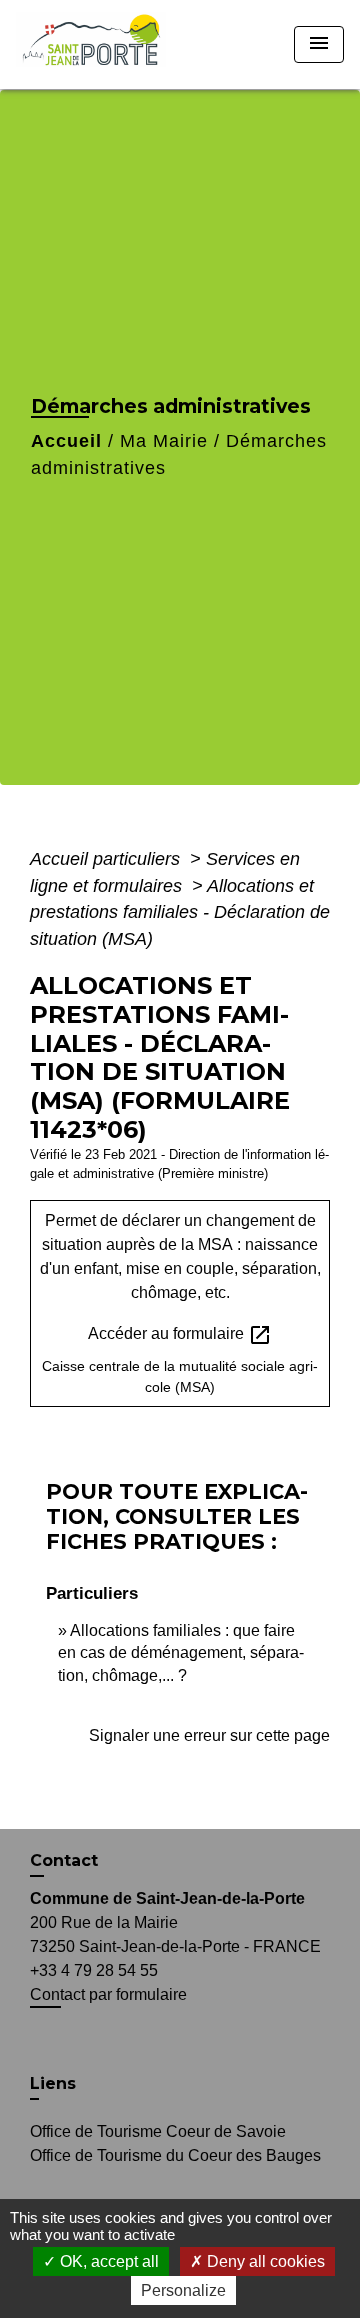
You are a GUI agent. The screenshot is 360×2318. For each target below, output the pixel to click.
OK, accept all (107, 2261)
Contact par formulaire (108, 1994)
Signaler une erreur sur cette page (209, 1735)
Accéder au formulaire (180, 1335)
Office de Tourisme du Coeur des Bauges (175, 2155)
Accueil (66, 441)
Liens (53, 2083)
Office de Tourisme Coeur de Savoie (158, 2131)
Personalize (183, 2290)
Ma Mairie (164, 441)
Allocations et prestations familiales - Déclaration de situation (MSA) (180, 912)
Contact (64, 1860)
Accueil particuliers (107, 859)
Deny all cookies (264, 2261)
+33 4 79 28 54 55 (94, 1970)
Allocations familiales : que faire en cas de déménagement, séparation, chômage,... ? (181, 1653)
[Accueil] (97, 44)
